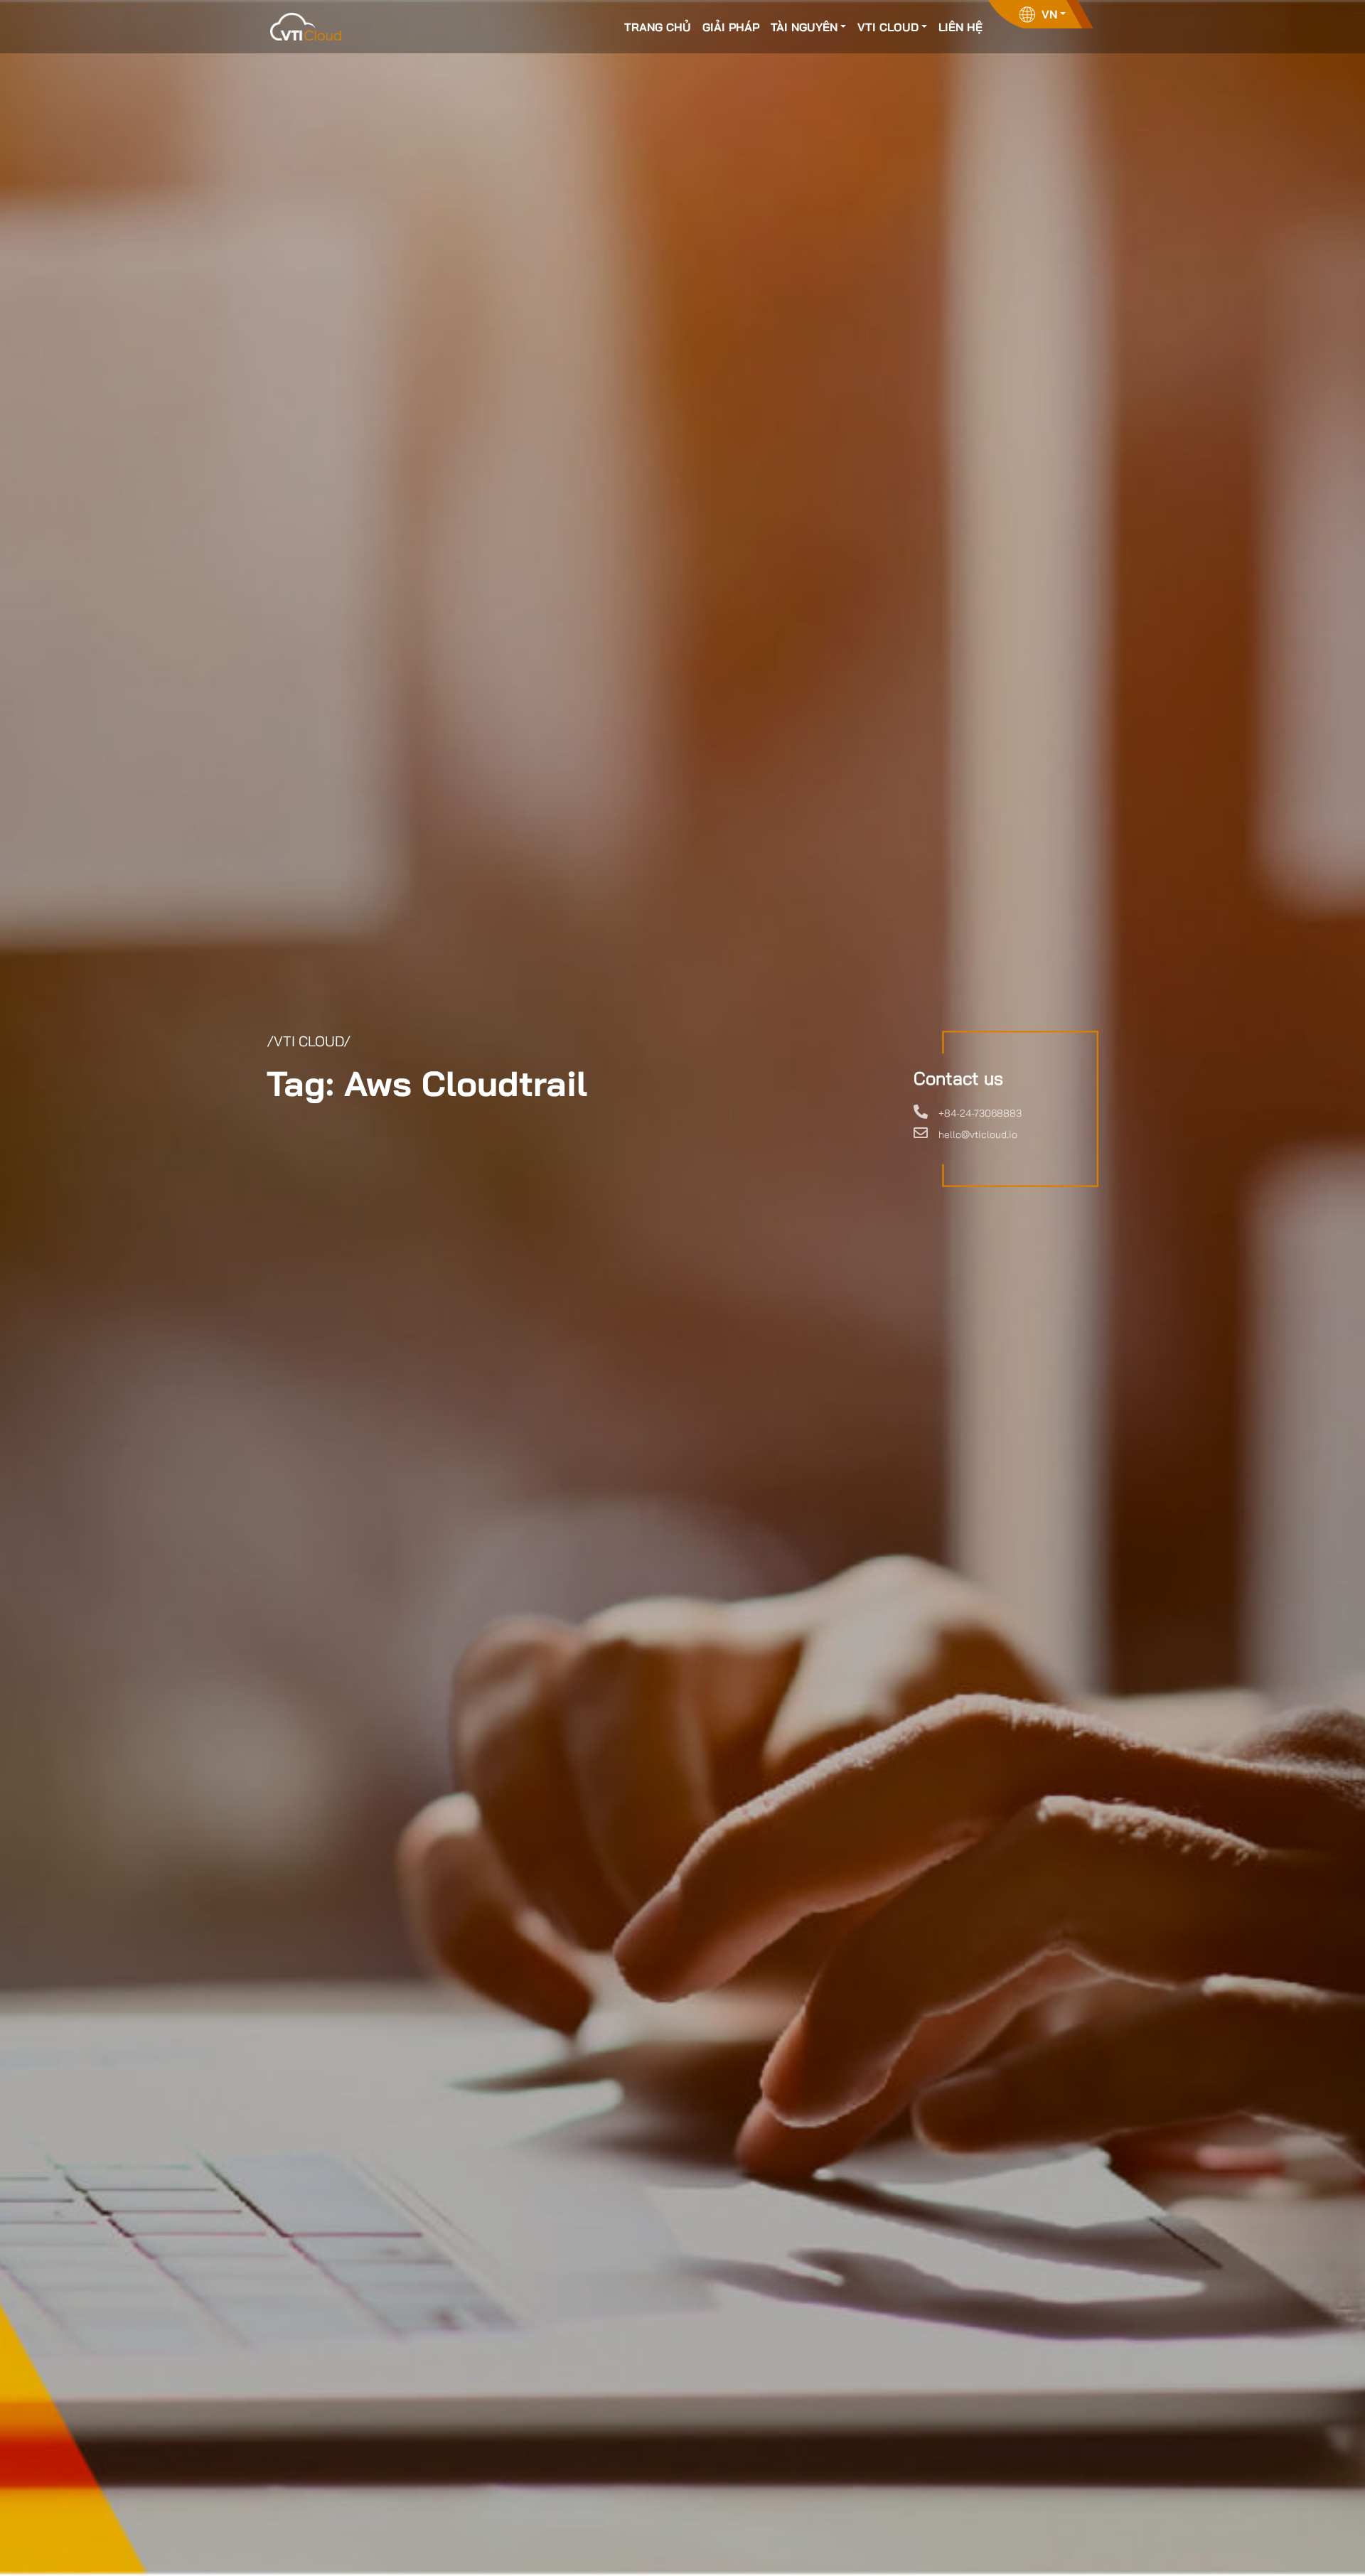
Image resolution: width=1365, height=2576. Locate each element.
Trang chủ (658, 27)
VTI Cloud (888, 27)
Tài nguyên (804, 27)
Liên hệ (960, 27)
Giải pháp (731, 27)
